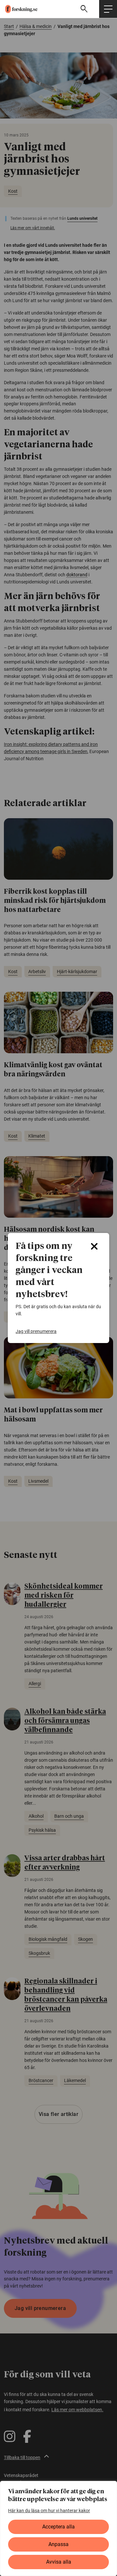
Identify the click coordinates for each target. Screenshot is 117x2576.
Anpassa (58, 2544)
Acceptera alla (58, 2527)
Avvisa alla (59, 2562)
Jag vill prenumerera (36, 1331)
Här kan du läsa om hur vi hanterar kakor (49, 2511)
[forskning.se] (19, 9)
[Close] (94, 1246)
